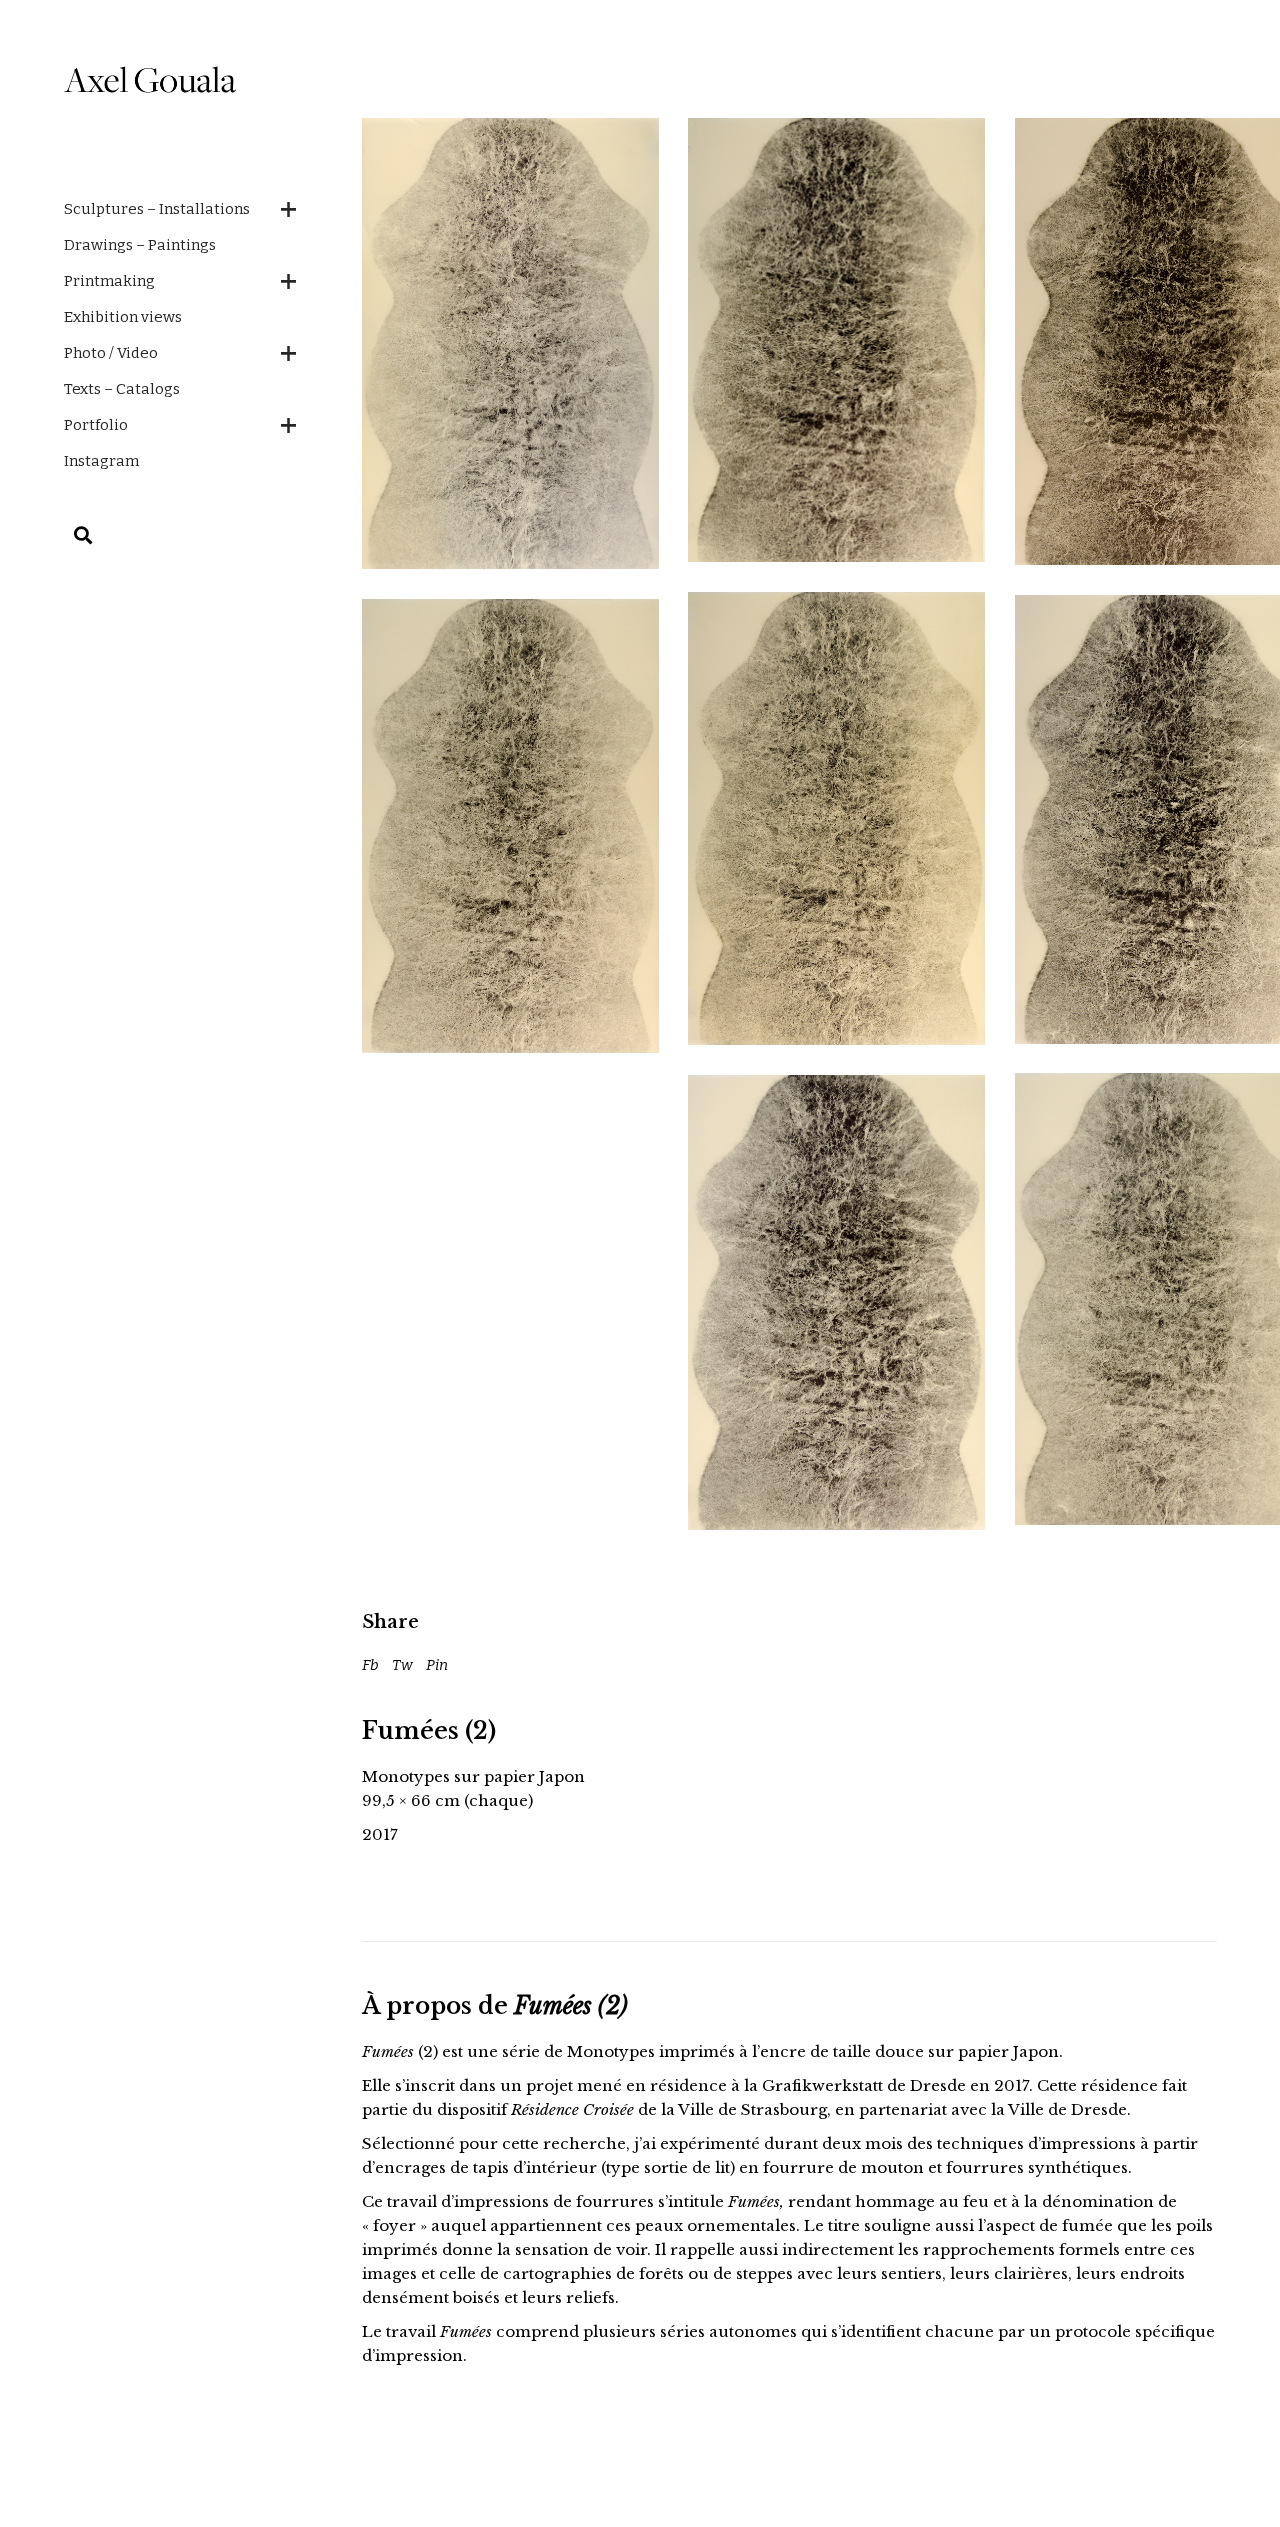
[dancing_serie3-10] (836, 1302)
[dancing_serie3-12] (510, 826)
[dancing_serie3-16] (836, 340)
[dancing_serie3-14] (836, 818)
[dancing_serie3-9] (510, 343)
